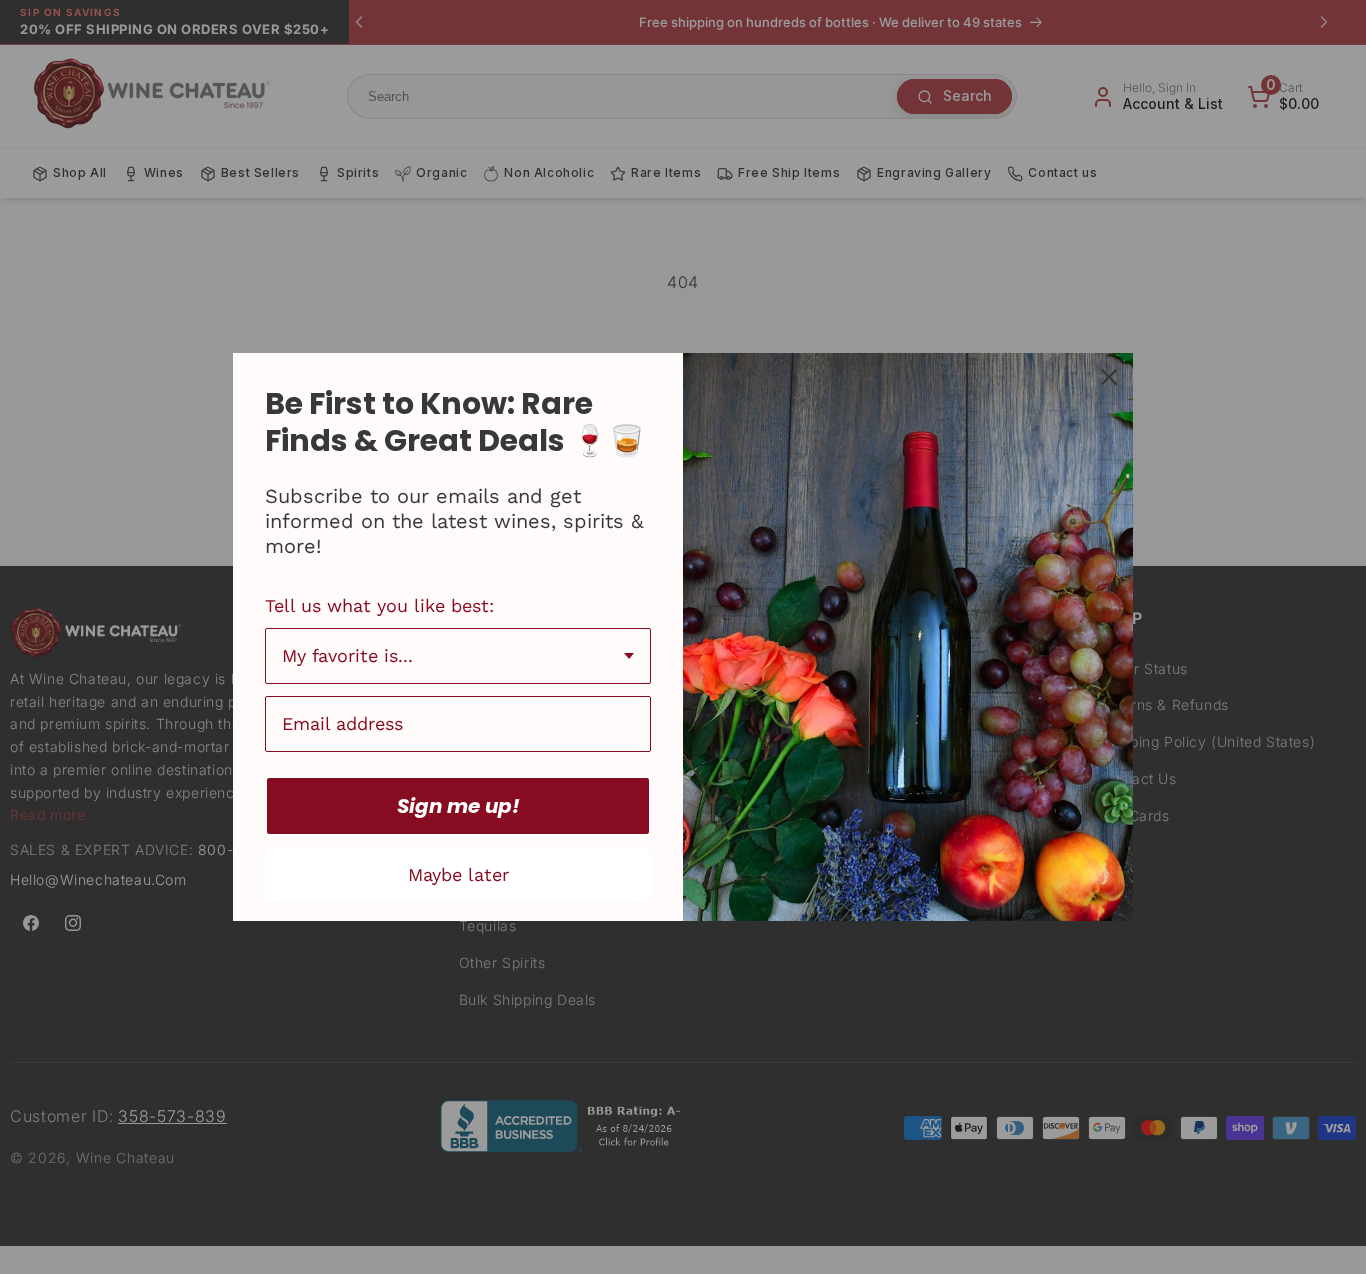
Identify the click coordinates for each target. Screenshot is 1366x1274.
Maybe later (458, 874)
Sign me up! (458, 806)
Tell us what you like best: (379, 605)
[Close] (1109, 377)
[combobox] (458, 656)
